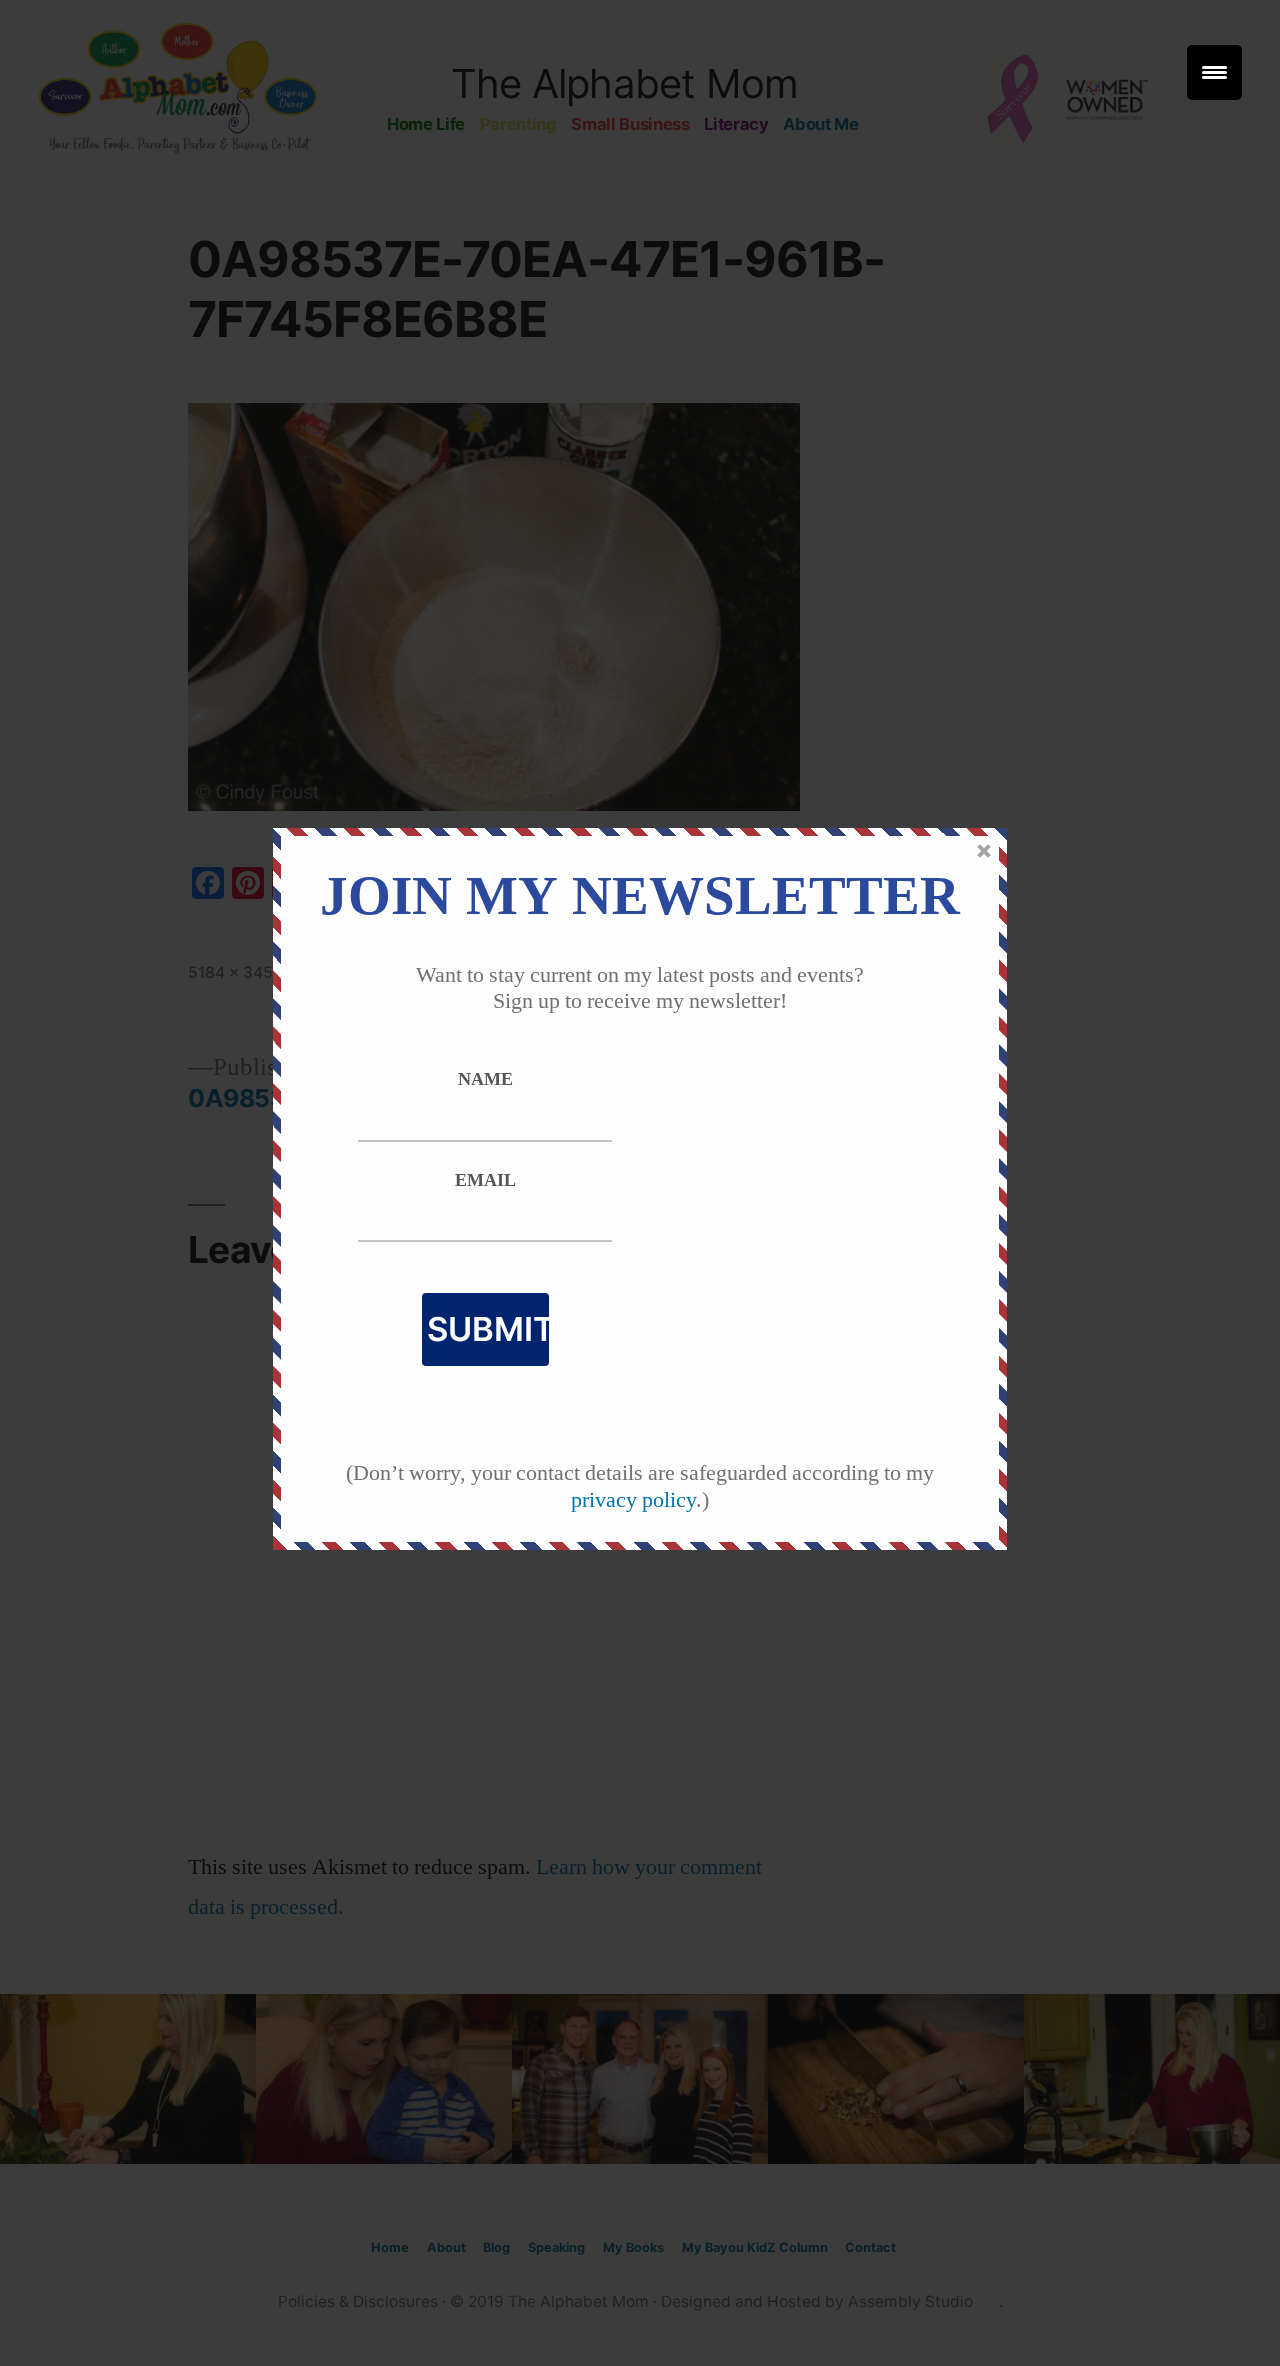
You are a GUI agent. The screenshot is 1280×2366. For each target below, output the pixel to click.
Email (485, 1181)
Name (485, 1080)
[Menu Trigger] (1214, 72)
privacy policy (633, 1500)
